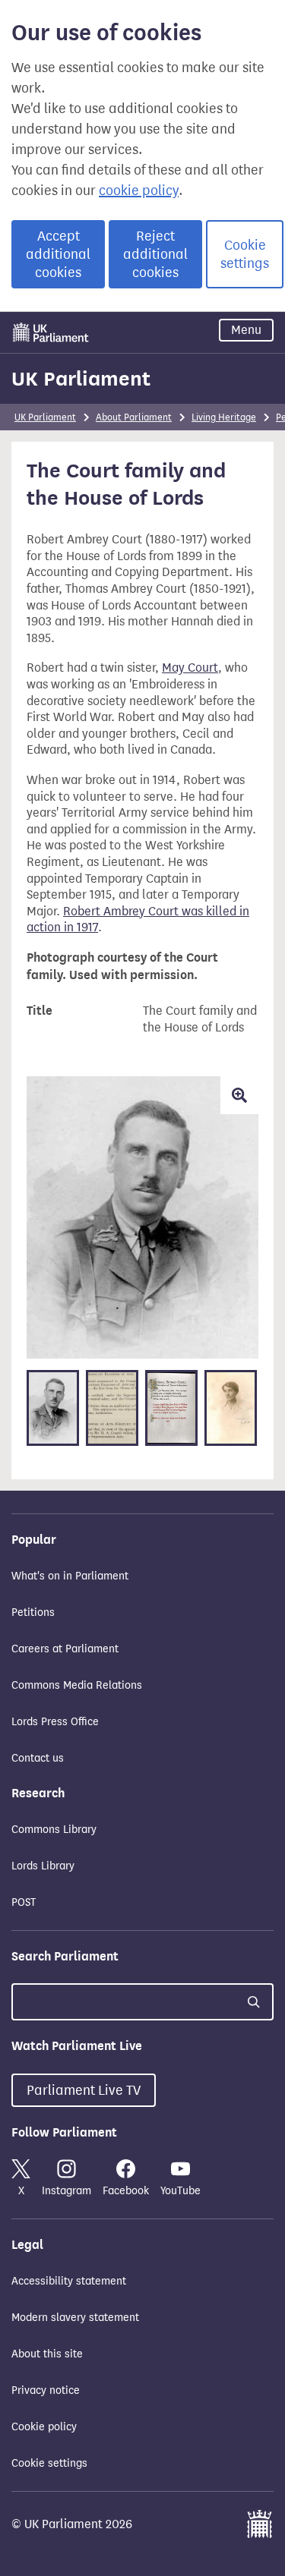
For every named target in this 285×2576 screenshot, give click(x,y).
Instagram (66, 2191)
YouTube (180, 2191)
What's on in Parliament (70, 1576)
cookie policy (139, 191)
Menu (246, 330)
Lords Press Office (55, 1722)
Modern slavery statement (75, 2318)
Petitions (33, 1612)
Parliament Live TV (84, 2090)
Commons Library (54, 1830)
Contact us (38, 1758)
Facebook (126, 2191)
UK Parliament (81, 379)
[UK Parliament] (51, 332)
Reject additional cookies (155, 254)
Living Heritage (224, 417)
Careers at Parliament (65, 1649)
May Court (190, 668)
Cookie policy (44, 2427)
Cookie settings (245, 254)
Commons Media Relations (77, 1685)
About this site (47, 2354)
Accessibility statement (69, 2281)
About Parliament (134, 417)
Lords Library (43, 1866)
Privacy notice (46, 2390)
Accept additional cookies (58, 254)
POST (24, 1902)
